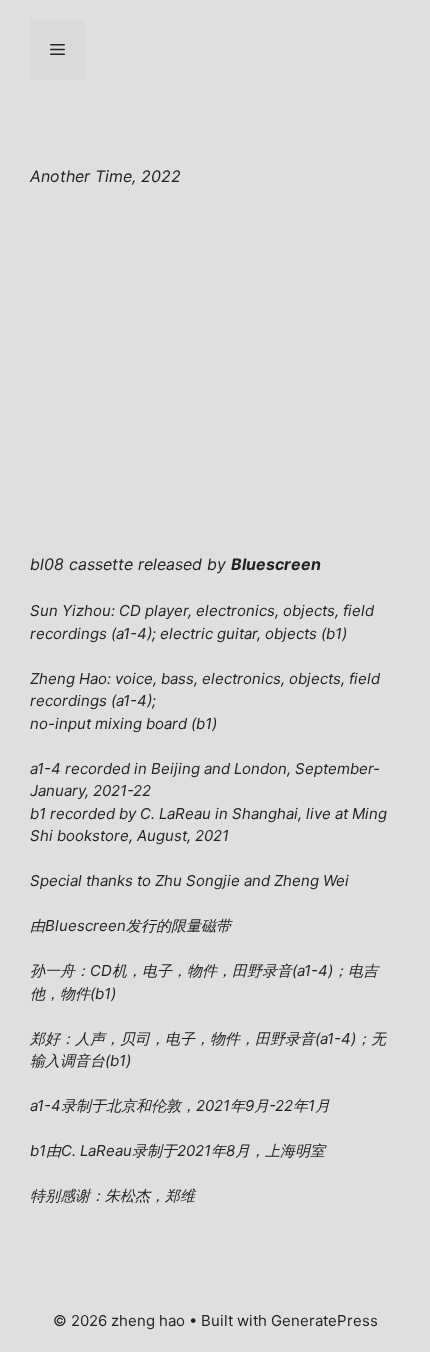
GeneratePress (324, 1320)
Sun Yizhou (70, 610)
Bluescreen (85, 925)
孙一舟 (52, 970)
